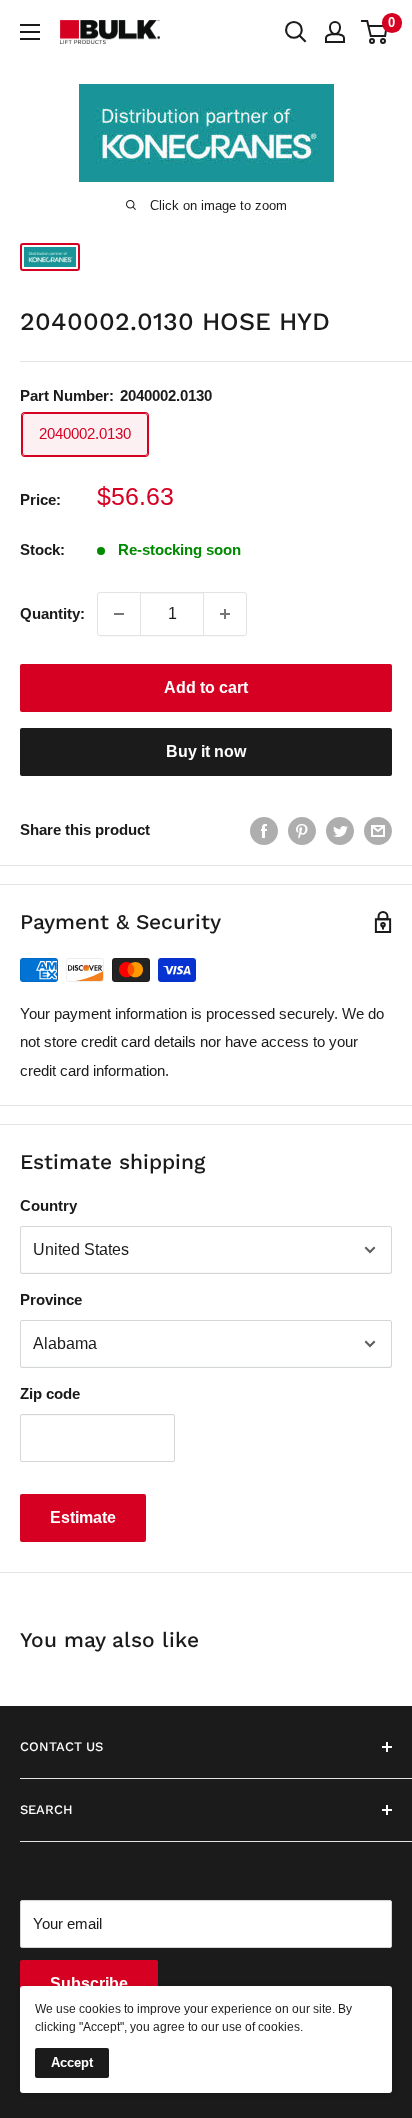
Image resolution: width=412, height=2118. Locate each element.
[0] (375, 32)
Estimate (83, 1517)
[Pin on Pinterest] (302, 830)
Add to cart (206, 687)
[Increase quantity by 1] (225, 614)
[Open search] (296, 32)
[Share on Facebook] (264, 830)
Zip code (50, 1393)
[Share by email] (378, 830)
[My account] (335, 32)
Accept (72, 2062)
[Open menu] (30, 32)
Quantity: (52, 613)
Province (51, 1299)
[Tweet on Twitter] (340, 830)
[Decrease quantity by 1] (119, 614)
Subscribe (89, 1983)
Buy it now (206, 751)
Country (48, 1205)
